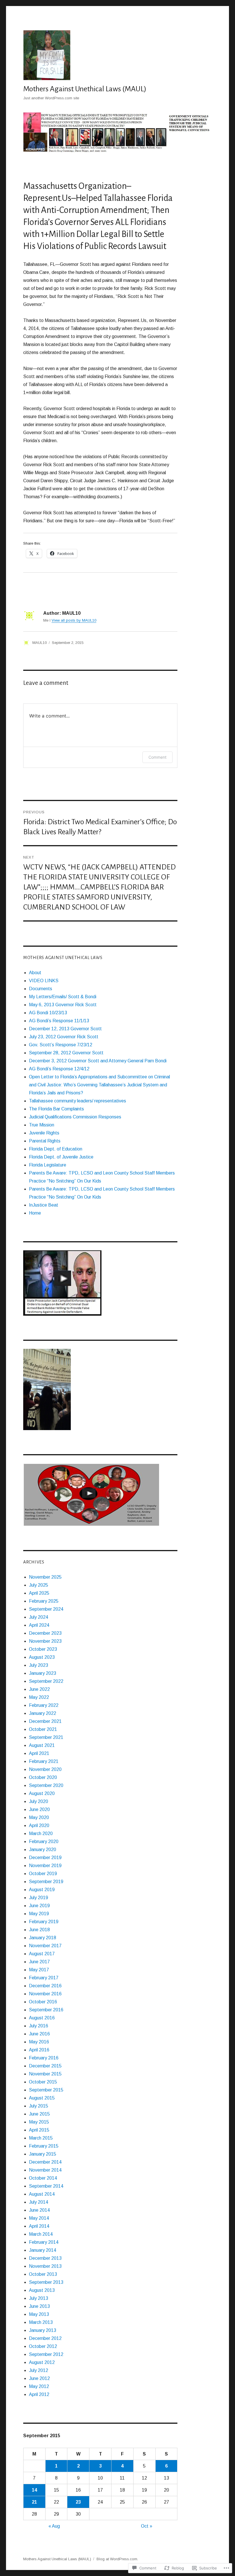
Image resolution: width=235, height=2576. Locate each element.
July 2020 (39, 1801)
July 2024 (39, 1617)
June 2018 (39, 1930)
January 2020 (43, 1850)
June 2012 (39, 2378)
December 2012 (45, 2338)
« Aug (54, 2526)
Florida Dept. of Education (56, 1149)
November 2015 (45, 2074)
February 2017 (44, 1978)
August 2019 (42, 1890)
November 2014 (45, 2170)
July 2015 (39, 2106)
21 (34, 2502)
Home (35, 1213)
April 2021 (39, 1753)
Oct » (147, 2526)
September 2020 (46, 1785)
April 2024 (39, 1625)
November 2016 (45, 1994)
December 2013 (45, 2258)
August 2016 (42, 2018)
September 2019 (46, 1882)
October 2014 (43, 2178)
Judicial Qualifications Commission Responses (75, 1117)
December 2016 (45, 1986)
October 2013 (43, 2274)
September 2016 (46, 2010)
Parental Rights (45, 1141)
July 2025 (39, 1585)
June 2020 (39, 1809)
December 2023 (45, 1633)
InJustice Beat (44, 1205)
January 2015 (43, 2154)
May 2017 (39, 1970)
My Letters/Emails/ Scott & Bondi (63, 997)
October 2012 (43, 2346)
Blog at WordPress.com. (117, 2559)
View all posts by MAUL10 (74, 620)
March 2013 (41, 2322)
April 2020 (39, 1825)
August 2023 (42, 1657)
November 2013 (45, 2266)
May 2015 (39, 2122)
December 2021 (45, 1721)
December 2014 (45, 2162)
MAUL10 (40, 643)
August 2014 (42, 2194)
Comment (157, 757)
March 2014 (41, 2234)
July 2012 (39, 2370)
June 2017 (39, 1962)
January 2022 (43, 1713)
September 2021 (46, 1737)
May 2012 (39, 2386)
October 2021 (43, 1729)
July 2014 (39, 2202)
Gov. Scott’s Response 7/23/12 (61, 1045)
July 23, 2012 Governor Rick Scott (64, 1037)
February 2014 (44, 2242)
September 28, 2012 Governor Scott (66, 1053)
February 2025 (44, 1601)
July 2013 (39, 2298)
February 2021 (44, 1761)
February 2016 (44, 2058)
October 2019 (43, 1874)
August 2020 (42, 1793)
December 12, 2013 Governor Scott (65, 1029)
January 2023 (43, 1673)
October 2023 (43, 1649)
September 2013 (46, 2282)
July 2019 (39, 1898)
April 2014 (39, 2226)
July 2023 (39, 1665)
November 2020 (45, 1769)
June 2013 (39, 2306)
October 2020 (43, 1777)
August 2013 (42, 2290)
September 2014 (46, 2186)
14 (34, 2490)
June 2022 (39, 1689)
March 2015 (41, 2138)
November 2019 (45, 1866)
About (35, 973)
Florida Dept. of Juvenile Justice (61, 1157)
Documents (41, 989)
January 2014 (43, 2250)
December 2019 (45, 1858)
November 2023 (45, 1641)
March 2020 (41, 1833)
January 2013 (43, 2330)
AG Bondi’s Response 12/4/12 (59, 1069)
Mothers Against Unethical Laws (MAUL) (85, 89)
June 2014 (39, 2210)
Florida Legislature (48, 1165)
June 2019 (39, 1906)
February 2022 (44, 1705)
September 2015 (46, 2090)
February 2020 (44, 1841)
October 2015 (43, 2082)
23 (78, 2502)
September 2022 (46, 1681)
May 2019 (39, 1914)
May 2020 (39, 1817)
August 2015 (42, 2098)
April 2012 (39, 2394)
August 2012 (42, 2362)
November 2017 (45, 1946)
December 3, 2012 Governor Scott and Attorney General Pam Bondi (98, 1061)
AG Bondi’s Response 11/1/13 (59, 1021)
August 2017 (42, 1954)
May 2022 (39, 1697)
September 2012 (46, 2354)
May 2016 (39, 2042)
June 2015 (39, 2114)
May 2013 (39, 2314)
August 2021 (42, 1745)
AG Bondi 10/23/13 (48, 1013)
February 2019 (44, 1922)
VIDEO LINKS (44, 981)
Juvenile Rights (44, 1133)
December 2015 (45, 2066)
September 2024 (46, 1609)
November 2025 (45, 1577)
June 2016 (39, 2034)
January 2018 (43, 1938)
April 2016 (39, 2050)
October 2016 (43, 2002)
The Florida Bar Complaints (56, 1109)
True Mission (42, 1125)
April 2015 (39, 2130)
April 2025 (39, 1593)
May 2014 (39, 2218)
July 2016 (39, 2026)
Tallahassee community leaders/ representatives (78, 1101)
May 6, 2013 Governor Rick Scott (63, 1005)
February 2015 (44, 2146)
